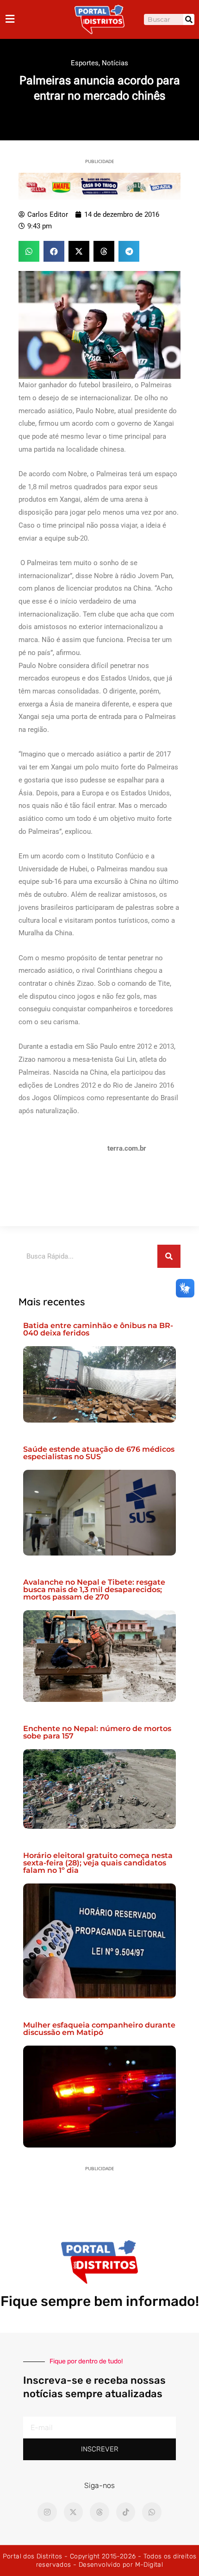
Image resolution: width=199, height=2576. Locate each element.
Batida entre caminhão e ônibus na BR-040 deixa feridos (98, 1329)
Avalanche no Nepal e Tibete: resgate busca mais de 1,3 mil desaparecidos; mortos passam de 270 (94, 1590)
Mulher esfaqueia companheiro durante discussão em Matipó (99, 2029)
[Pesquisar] (189, 19)
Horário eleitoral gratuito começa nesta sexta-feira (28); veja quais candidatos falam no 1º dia (98, 1863)
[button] (29, 251)
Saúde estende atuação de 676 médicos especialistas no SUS (99, 1453)
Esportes (85, 63)
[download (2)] (99, 186)
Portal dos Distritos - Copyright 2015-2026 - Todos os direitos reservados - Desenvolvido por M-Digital (100, 2560)
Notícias (115, 63)
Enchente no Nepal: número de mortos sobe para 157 (97, 1732)
